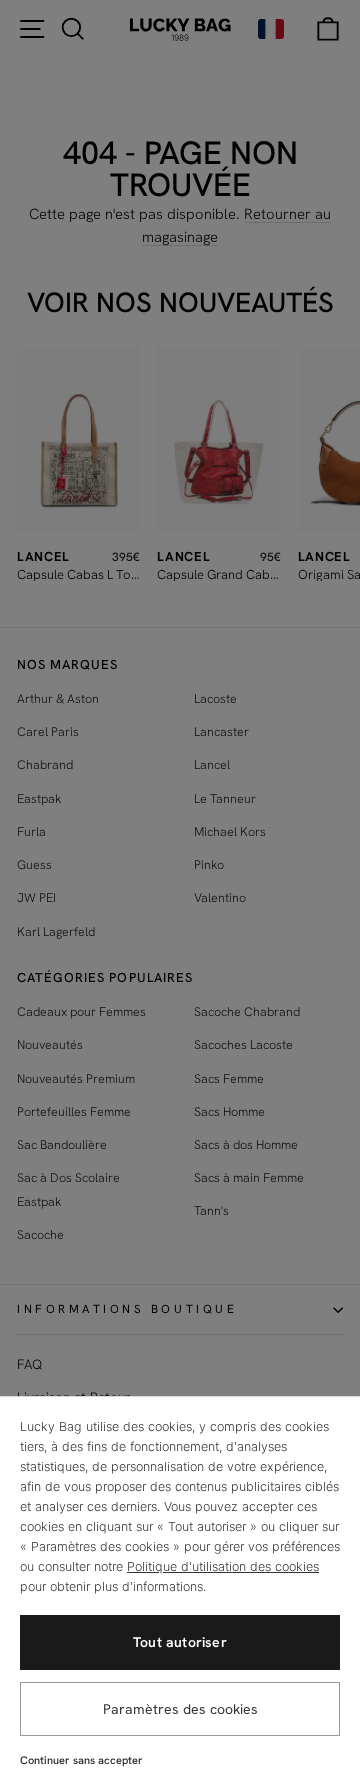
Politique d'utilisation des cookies (223, 1566)
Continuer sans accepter (81, 1760)
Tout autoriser (180, 1642)
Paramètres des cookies (180, 1709)
